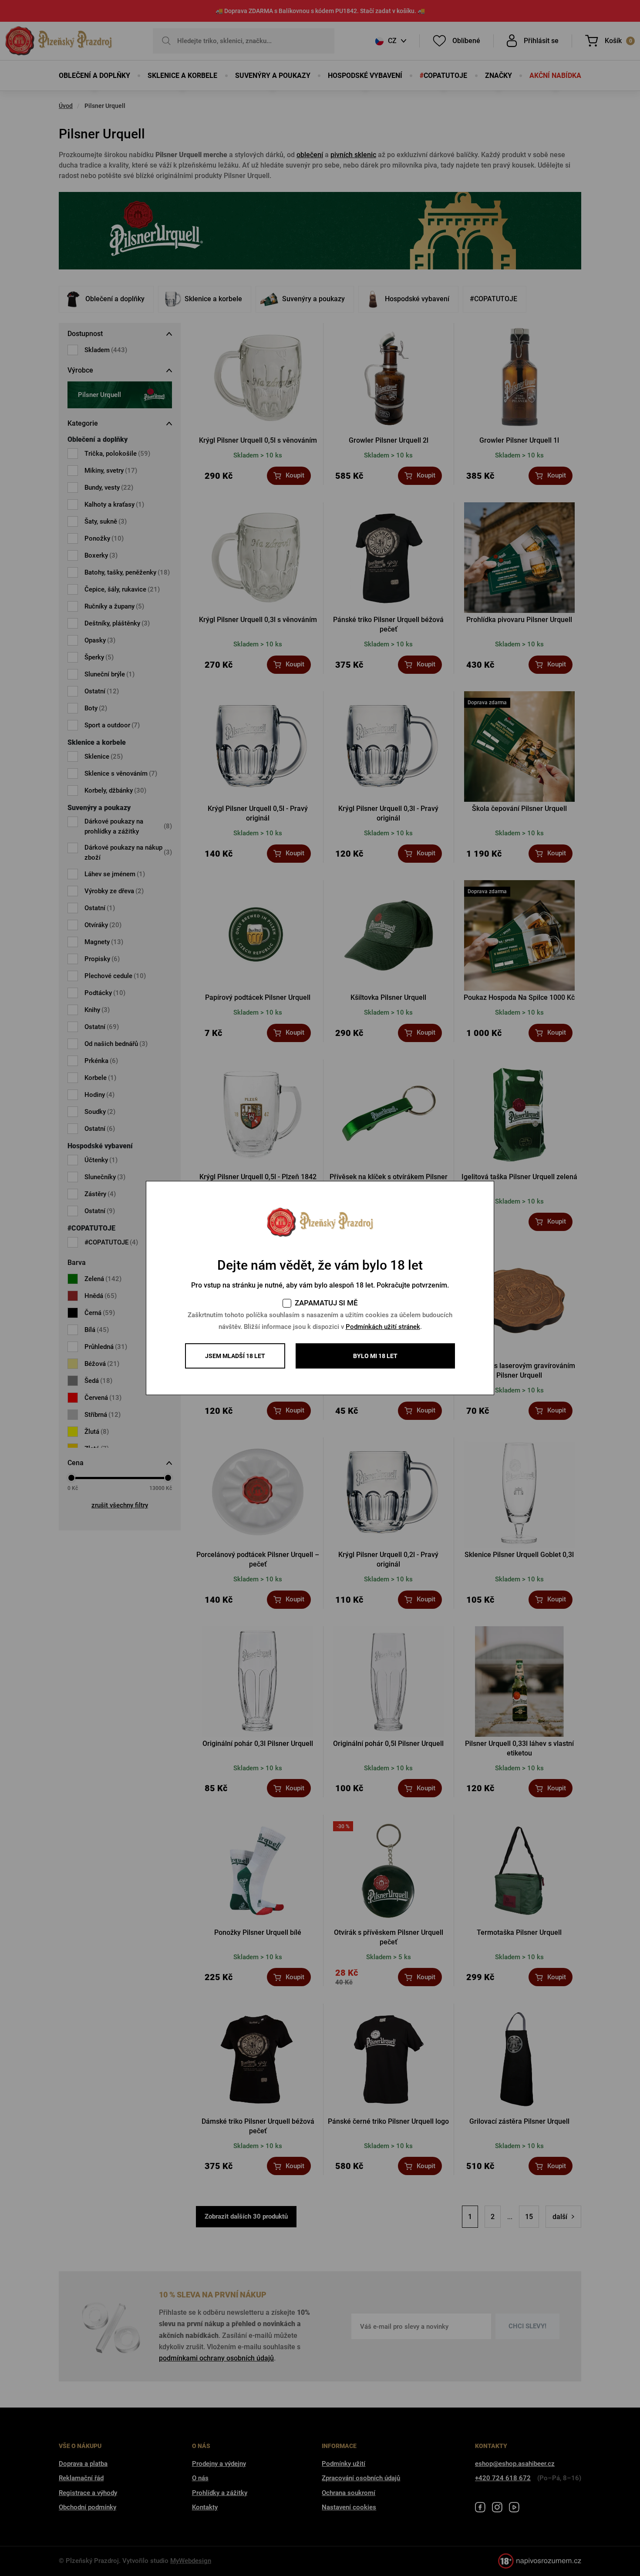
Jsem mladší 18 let (235, 1356)
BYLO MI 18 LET (375, 1356)
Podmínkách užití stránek (383, 1327)
